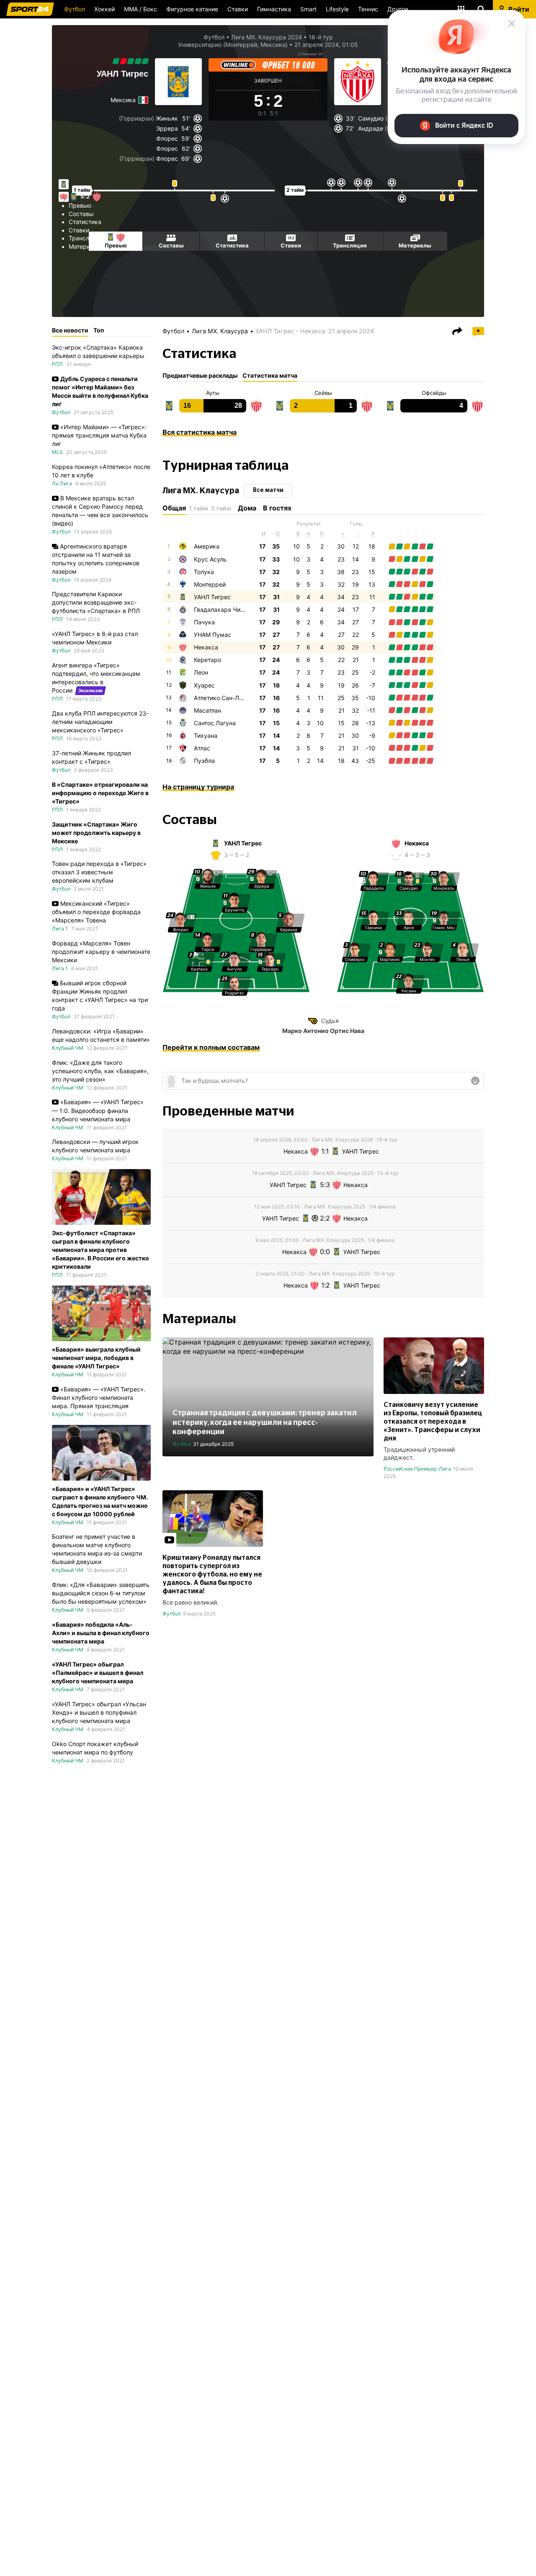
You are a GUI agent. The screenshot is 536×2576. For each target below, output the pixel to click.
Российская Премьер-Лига (417, 1469)
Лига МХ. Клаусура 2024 (267, 37)
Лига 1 (60, 929)
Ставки (238, 9)
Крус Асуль (210, 559)
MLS (57, 452)
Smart (308, 9)
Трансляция (86, 238)
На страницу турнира (198, 787)
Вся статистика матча (200, 432)
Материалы (85, 246)
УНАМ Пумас (213, 635)
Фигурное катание (192, 9)
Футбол (75, 9)
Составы (81, 214)
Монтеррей (210, 584)
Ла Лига (62, 483)
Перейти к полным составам (211, 1047)
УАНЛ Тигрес (122, 74)
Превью (80, 205)
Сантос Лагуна (215, 723)
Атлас (202, 748)
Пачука (204, 622)
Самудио (371, 118)
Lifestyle (337, 9)
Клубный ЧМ (68, 1048)
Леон (201, 672)
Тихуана (206, 735)
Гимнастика (274, 9)
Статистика (85, 222)
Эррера (167, 128)
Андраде (371, 128)
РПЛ (57, 364)
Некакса (206, 647)
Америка (207, 546)
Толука (204, 572)
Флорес (167, 138)
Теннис (368, 9)
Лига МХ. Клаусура (220, 331)
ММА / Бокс (140, 9)
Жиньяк (167, 118)
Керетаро (207, 660)
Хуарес (204, 685)
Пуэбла (204, 761)
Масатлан (207, 710)
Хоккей (104, 9)
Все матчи (268, 490)
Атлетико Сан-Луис (222, 698)
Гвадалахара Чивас (222, 609)
